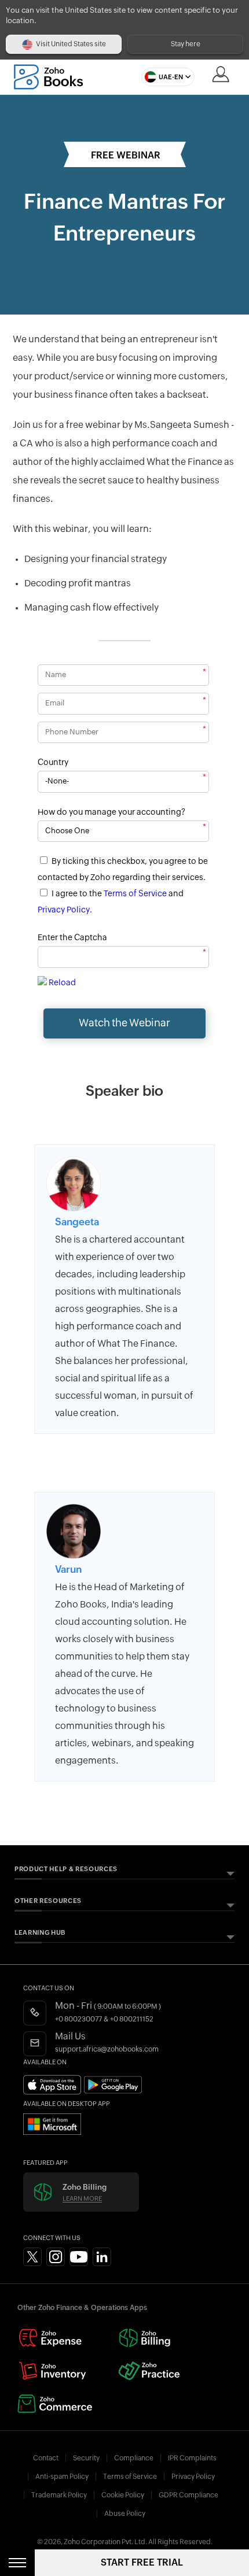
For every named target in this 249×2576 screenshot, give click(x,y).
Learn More (82, 2199)
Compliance (134, 2458)
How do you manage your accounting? (111, 812)
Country (53, 763)
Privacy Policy (64, 910)
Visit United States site (71, 44)
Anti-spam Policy (62, 2477)
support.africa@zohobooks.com (107, 2049)
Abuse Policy (125, 2514)
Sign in (221, 74)
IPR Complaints (192, 2458)
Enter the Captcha (72, 938)
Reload (62, 983)
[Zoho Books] (48, 77)
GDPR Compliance (188, 2495)
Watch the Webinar (124, 1023)
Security (86, 2458)
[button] (165, 77)
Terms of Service (135, 894)
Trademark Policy (59, 2495)
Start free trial (142, 2562)
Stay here (186, 44)
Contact (46, 2458)
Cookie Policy (123, 2495)
